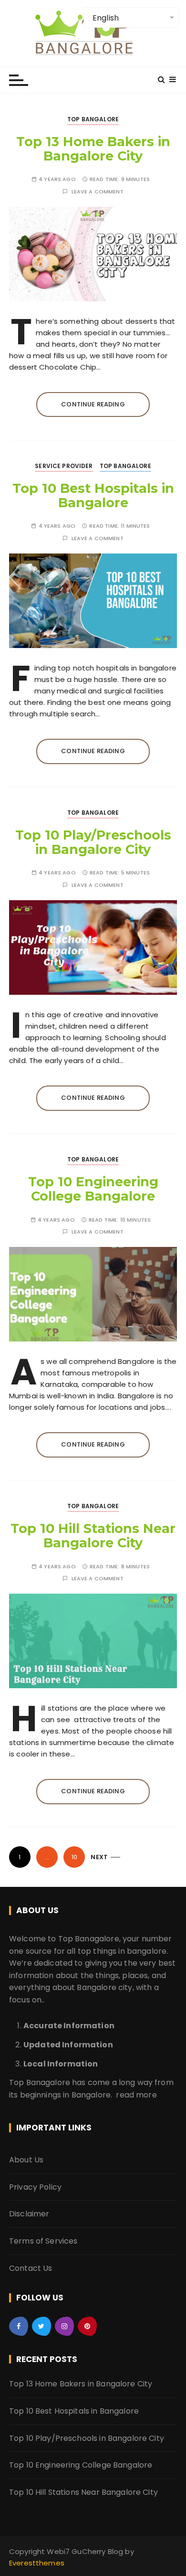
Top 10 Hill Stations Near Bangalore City (93, 1536)
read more (136, 2095)
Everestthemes (37, 2563)
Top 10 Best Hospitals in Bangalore (93, 495)
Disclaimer (29, 2214)
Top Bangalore (93, 119)
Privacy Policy (35, 2187)
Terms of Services (43, 2241)
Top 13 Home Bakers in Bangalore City (93, 149)
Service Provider (64, 466)
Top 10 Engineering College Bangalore (93, 1189)
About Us (26, 2160)
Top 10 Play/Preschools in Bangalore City (93, 842)
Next (99, 1857)
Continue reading (93, 404)
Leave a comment (98, 192)
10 (74, 1857)
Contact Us (31, 2268)
